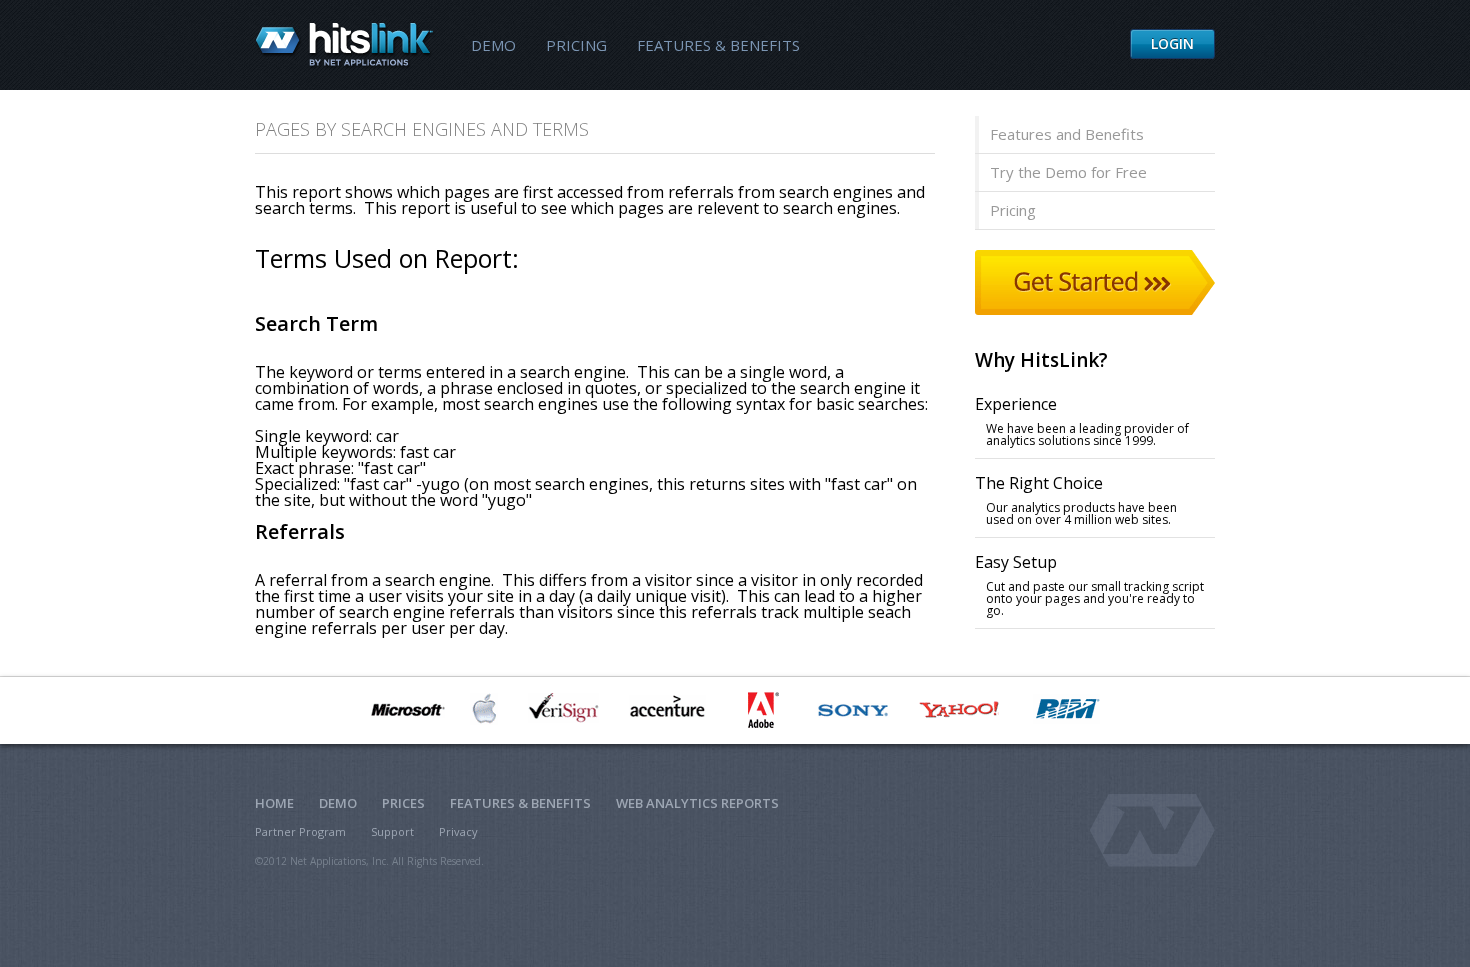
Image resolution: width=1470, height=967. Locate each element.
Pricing (576, 45)
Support (392, 831)
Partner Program (300, 831)
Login (1172, 43)
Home (274, 803)
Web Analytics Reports (697, 803)
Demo (493, 45)
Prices (403, 803)
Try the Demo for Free (1068, 172)
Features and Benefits (1067, 134)
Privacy (458, 831)
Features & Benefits (718, 45)
